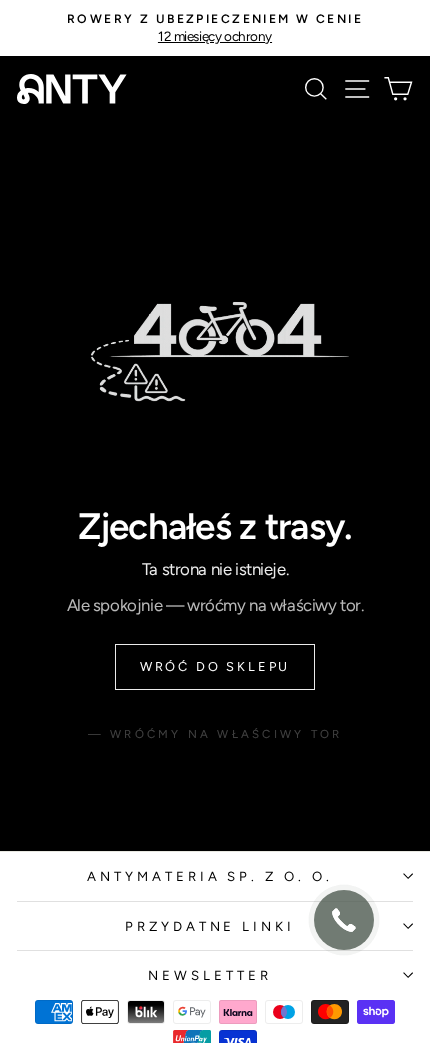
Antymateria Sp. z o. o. (210, 876)
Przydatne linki (210, 926)
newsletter (210, 975)
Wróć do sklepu (215, 666)
